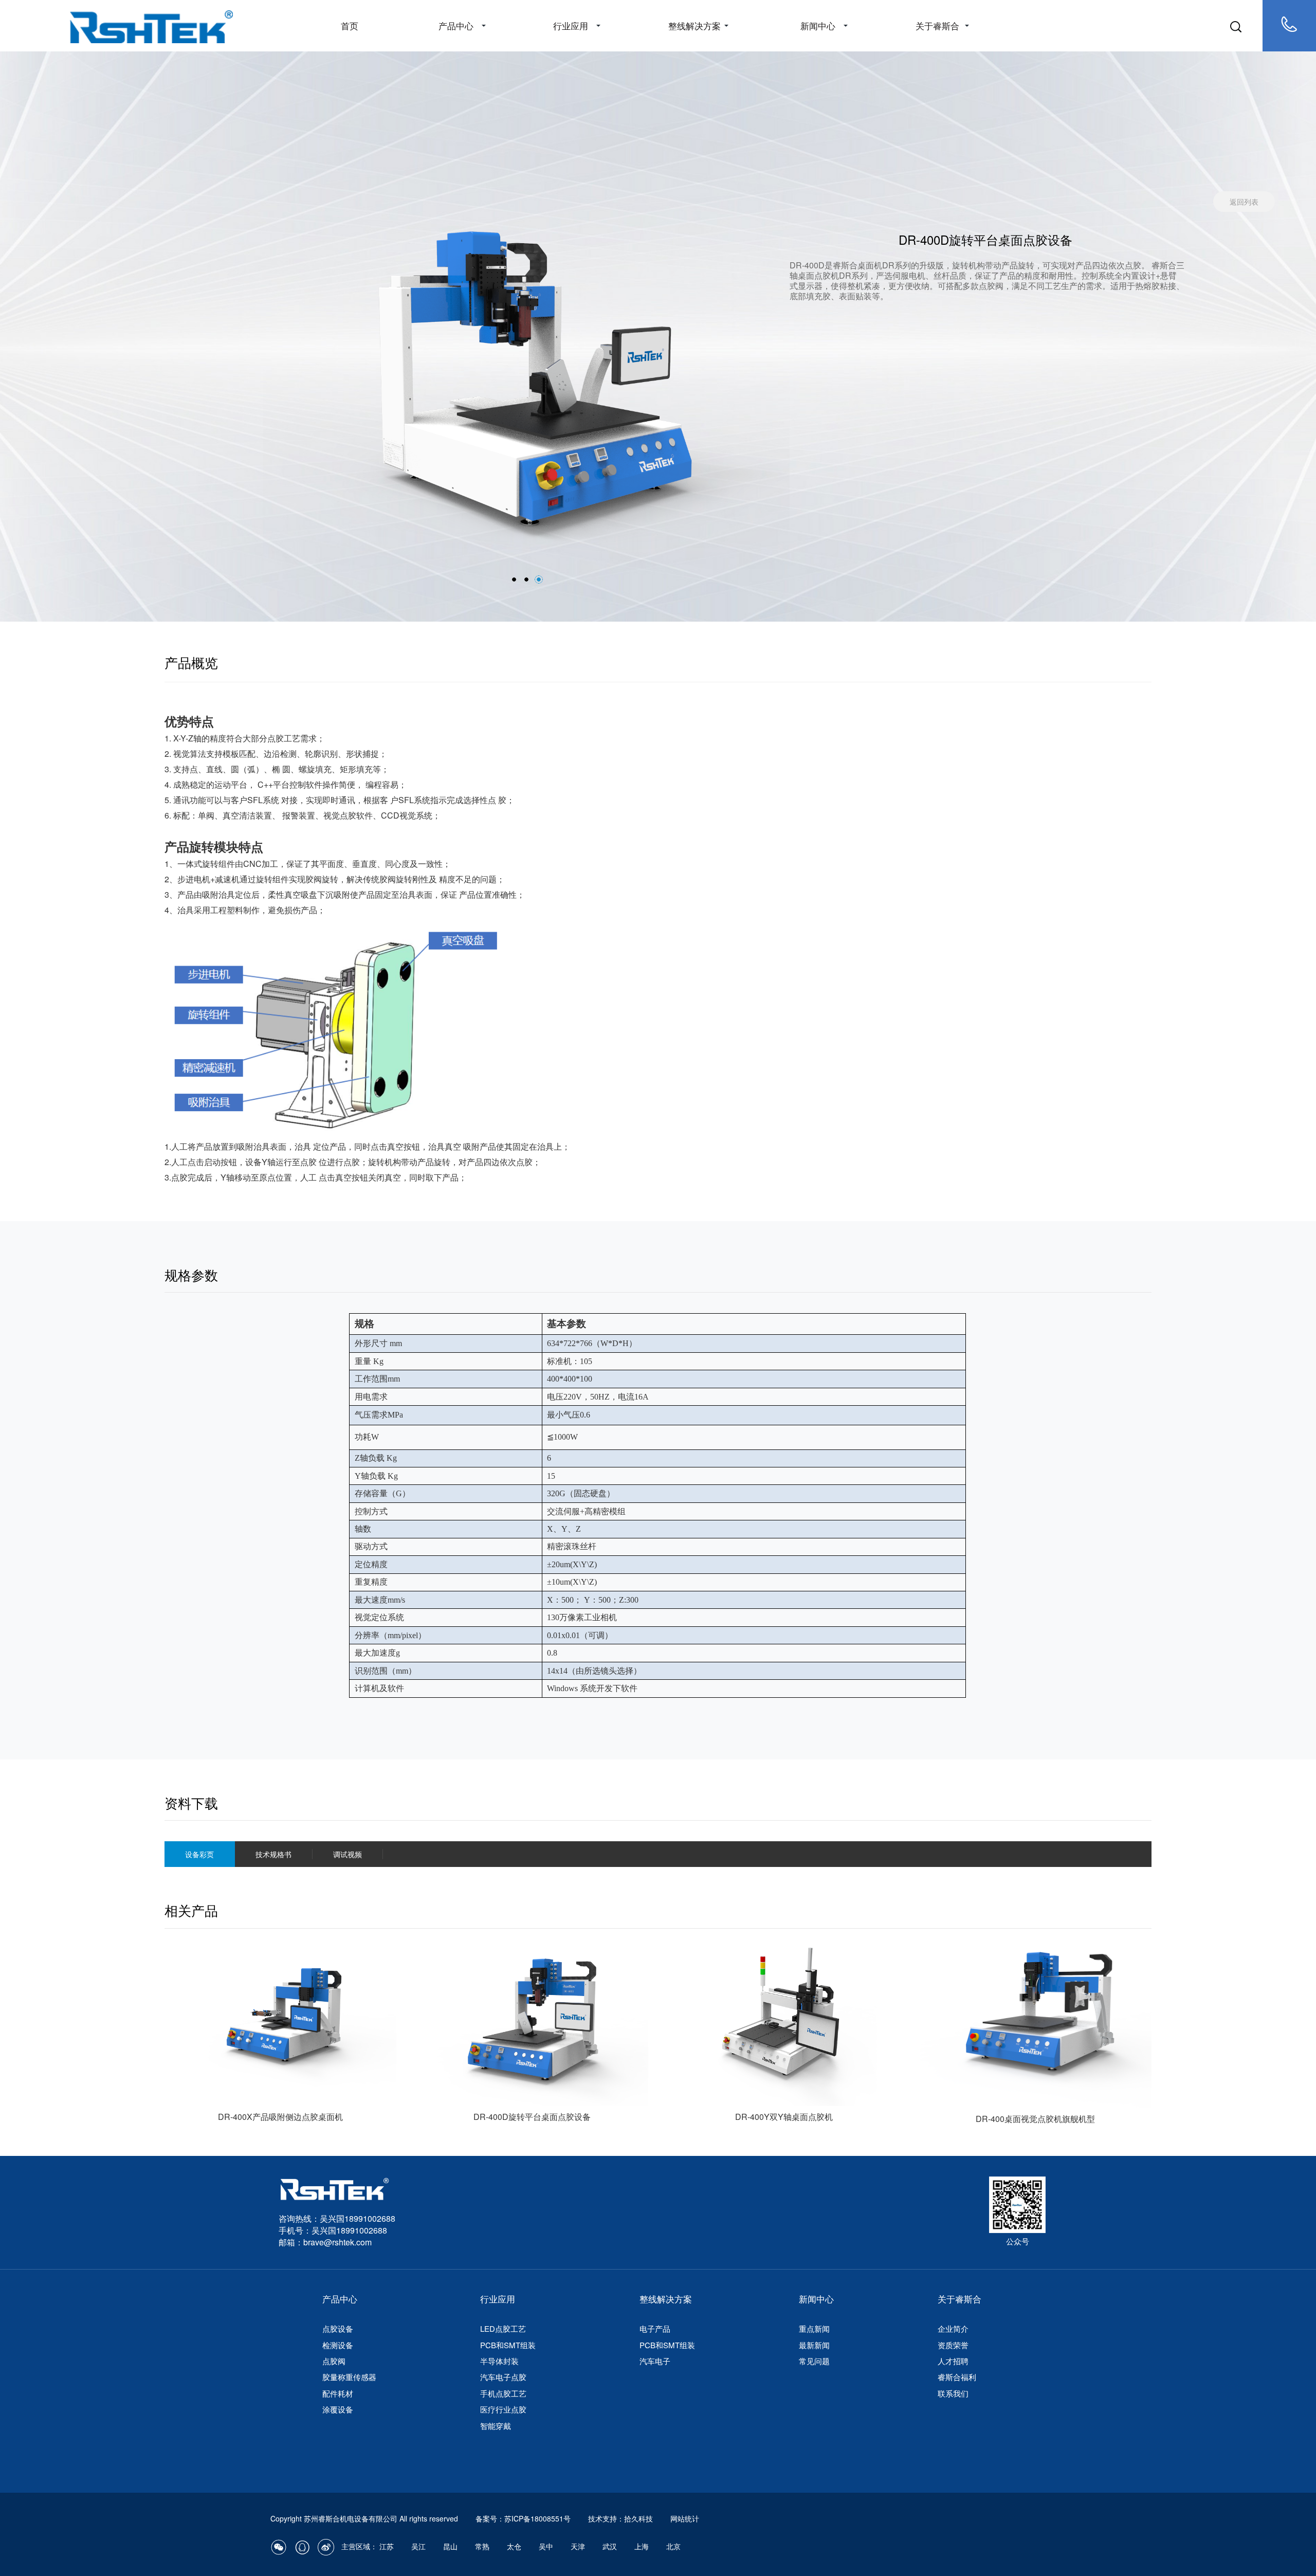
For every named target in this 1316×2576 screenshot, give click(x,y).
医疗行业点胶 (503, 2409)
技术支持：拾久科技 (620, 2518)
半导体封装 (499, 2361)
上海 (642, 2546)
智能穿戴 (496, 2426)
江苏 (387, 2546)
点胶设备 (338, 2328)
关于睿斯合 (937, 25)
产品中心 (456, 25)
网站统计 (685, 2518)
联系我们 (953, 2393)
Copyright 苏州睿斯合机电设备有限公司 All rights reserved (365, 2518)
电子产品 (655, 2328)
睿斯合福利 (957, 2377)
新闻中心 (818, 25)
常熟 (482, 2546)
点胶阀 (334, 2361)
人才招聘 (953, 2361)
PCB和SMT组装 (508, 2345)
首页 (350, 25)
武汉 (610, 2546)
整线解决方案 (694, 25)
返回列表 (1244, 202)
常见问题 (814, 2361)
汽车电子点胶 (503, 2377)
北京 (673, 2546)
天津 (578, 2546)
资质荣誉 (953, 2345)
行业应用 (571, 25)
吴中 (546, 2546)
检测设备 (338, 2345)
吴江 (418, 2546)
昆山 (450, 2546)
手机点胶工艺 (503, 2393)
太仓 (514, 2546)
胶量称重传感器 (349, 2377)
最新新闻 (814, 2345)
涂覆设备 (338, 2409)
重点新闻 (814, 2328)
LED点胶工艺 (503, 2328)
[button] (514, 579)
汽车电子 (655, 2361)
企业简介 (953, 2328)
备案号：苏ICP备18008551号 (523, 2518)
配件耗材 (338, 2393)
